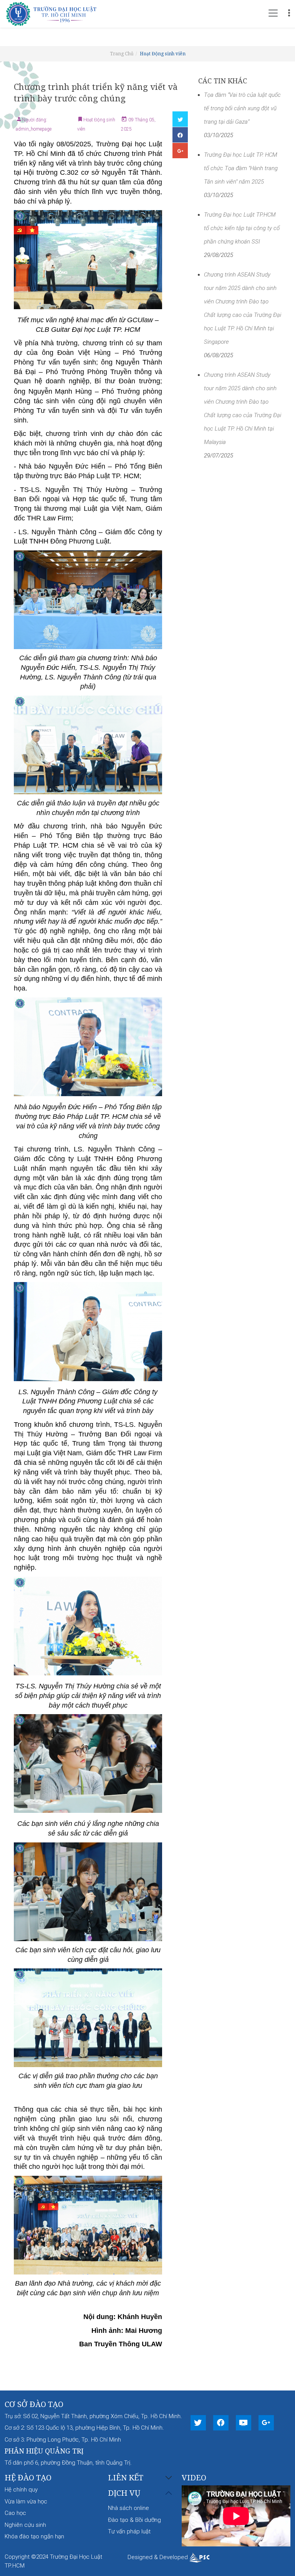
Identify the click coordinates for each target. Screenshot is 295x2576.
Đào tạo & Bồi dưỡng (134, 2520)
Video (194, 2477)
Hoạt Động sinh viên (163, 54)
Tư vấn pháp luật (129, 2531)
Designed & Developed (158, 2557)
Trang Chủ (122, 54)
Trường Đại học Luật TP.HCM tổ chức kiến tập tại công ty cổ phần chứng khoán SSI (242, 228)
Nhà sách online (128, 2508)
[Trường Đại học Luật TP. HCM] (54, 13)
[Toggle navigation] (273, 13)
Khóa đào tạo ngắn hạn (34, 2536)
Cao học (15, 2513)
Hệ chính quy (21, 2490)
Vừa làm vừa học (26, 2501)
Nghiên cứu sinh (25, 2525)
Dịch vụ (124, 2493)
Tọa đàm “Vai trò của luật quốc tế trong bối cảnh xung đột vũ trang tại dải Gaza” (242, 108)
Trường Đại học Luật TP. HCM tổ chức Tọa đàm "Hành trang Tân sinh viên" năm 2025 (241, 168)
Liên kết (126, 2478)
